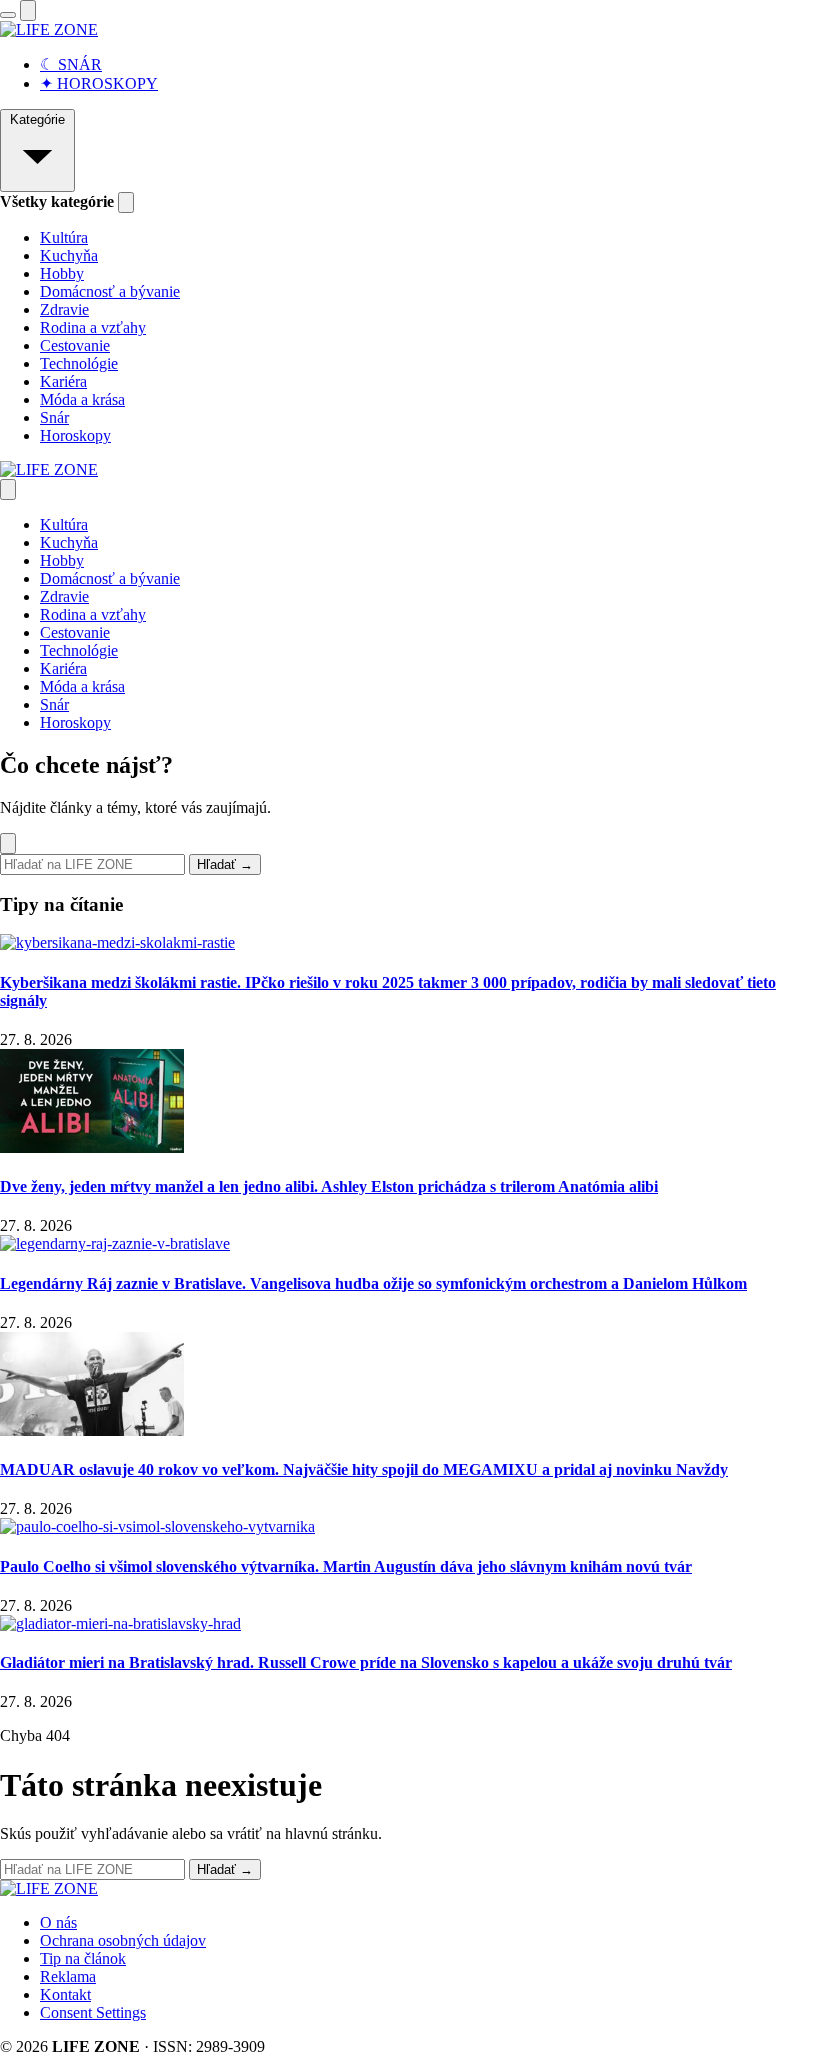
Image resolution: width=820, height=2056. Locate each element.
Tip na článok (83, 1958)
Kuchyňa (69, 255)
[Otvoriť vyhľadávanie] (28, 10)
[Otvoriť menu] (8, 15)
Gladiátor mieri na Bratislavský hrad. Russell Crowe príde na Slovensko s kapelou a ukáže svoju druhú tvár (366, 1662)
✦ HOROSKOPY (99, 83)
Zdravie (64, 309)
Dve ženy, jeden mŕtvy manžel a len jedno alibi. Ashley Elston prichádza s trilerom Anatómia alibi (329, 1186)
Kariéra (63, 381)
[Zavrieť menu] (8, 489)
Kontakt (65, 1994)
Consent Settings (93, 2012)
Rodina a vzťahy (93, 327)
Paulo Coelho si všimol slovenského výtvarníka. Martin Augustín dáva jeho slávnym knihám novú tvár (346, 1566)
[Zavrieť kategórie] (126, 202)
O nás (58, 1922)
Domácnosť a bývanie (110, 291)
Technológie (79, 363)
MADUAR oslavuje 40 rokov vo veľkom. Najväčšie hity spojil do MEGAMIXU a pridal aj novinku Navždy (364, 1469)
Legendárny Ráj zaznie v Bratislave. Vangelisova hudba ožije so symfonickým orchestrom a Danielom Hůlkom (373, 1283)
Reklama (68, 1976)
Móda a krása (82, 399)
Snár (54, 417)
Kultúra (64, 237)
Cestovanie (75, 345)
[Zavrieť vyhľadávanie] (8, 843)
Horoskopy (75, 435)
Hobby (62, 273)
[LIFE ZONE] (49, 29)
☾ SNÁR (71, 64)
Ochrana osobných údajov (123, 1940)
